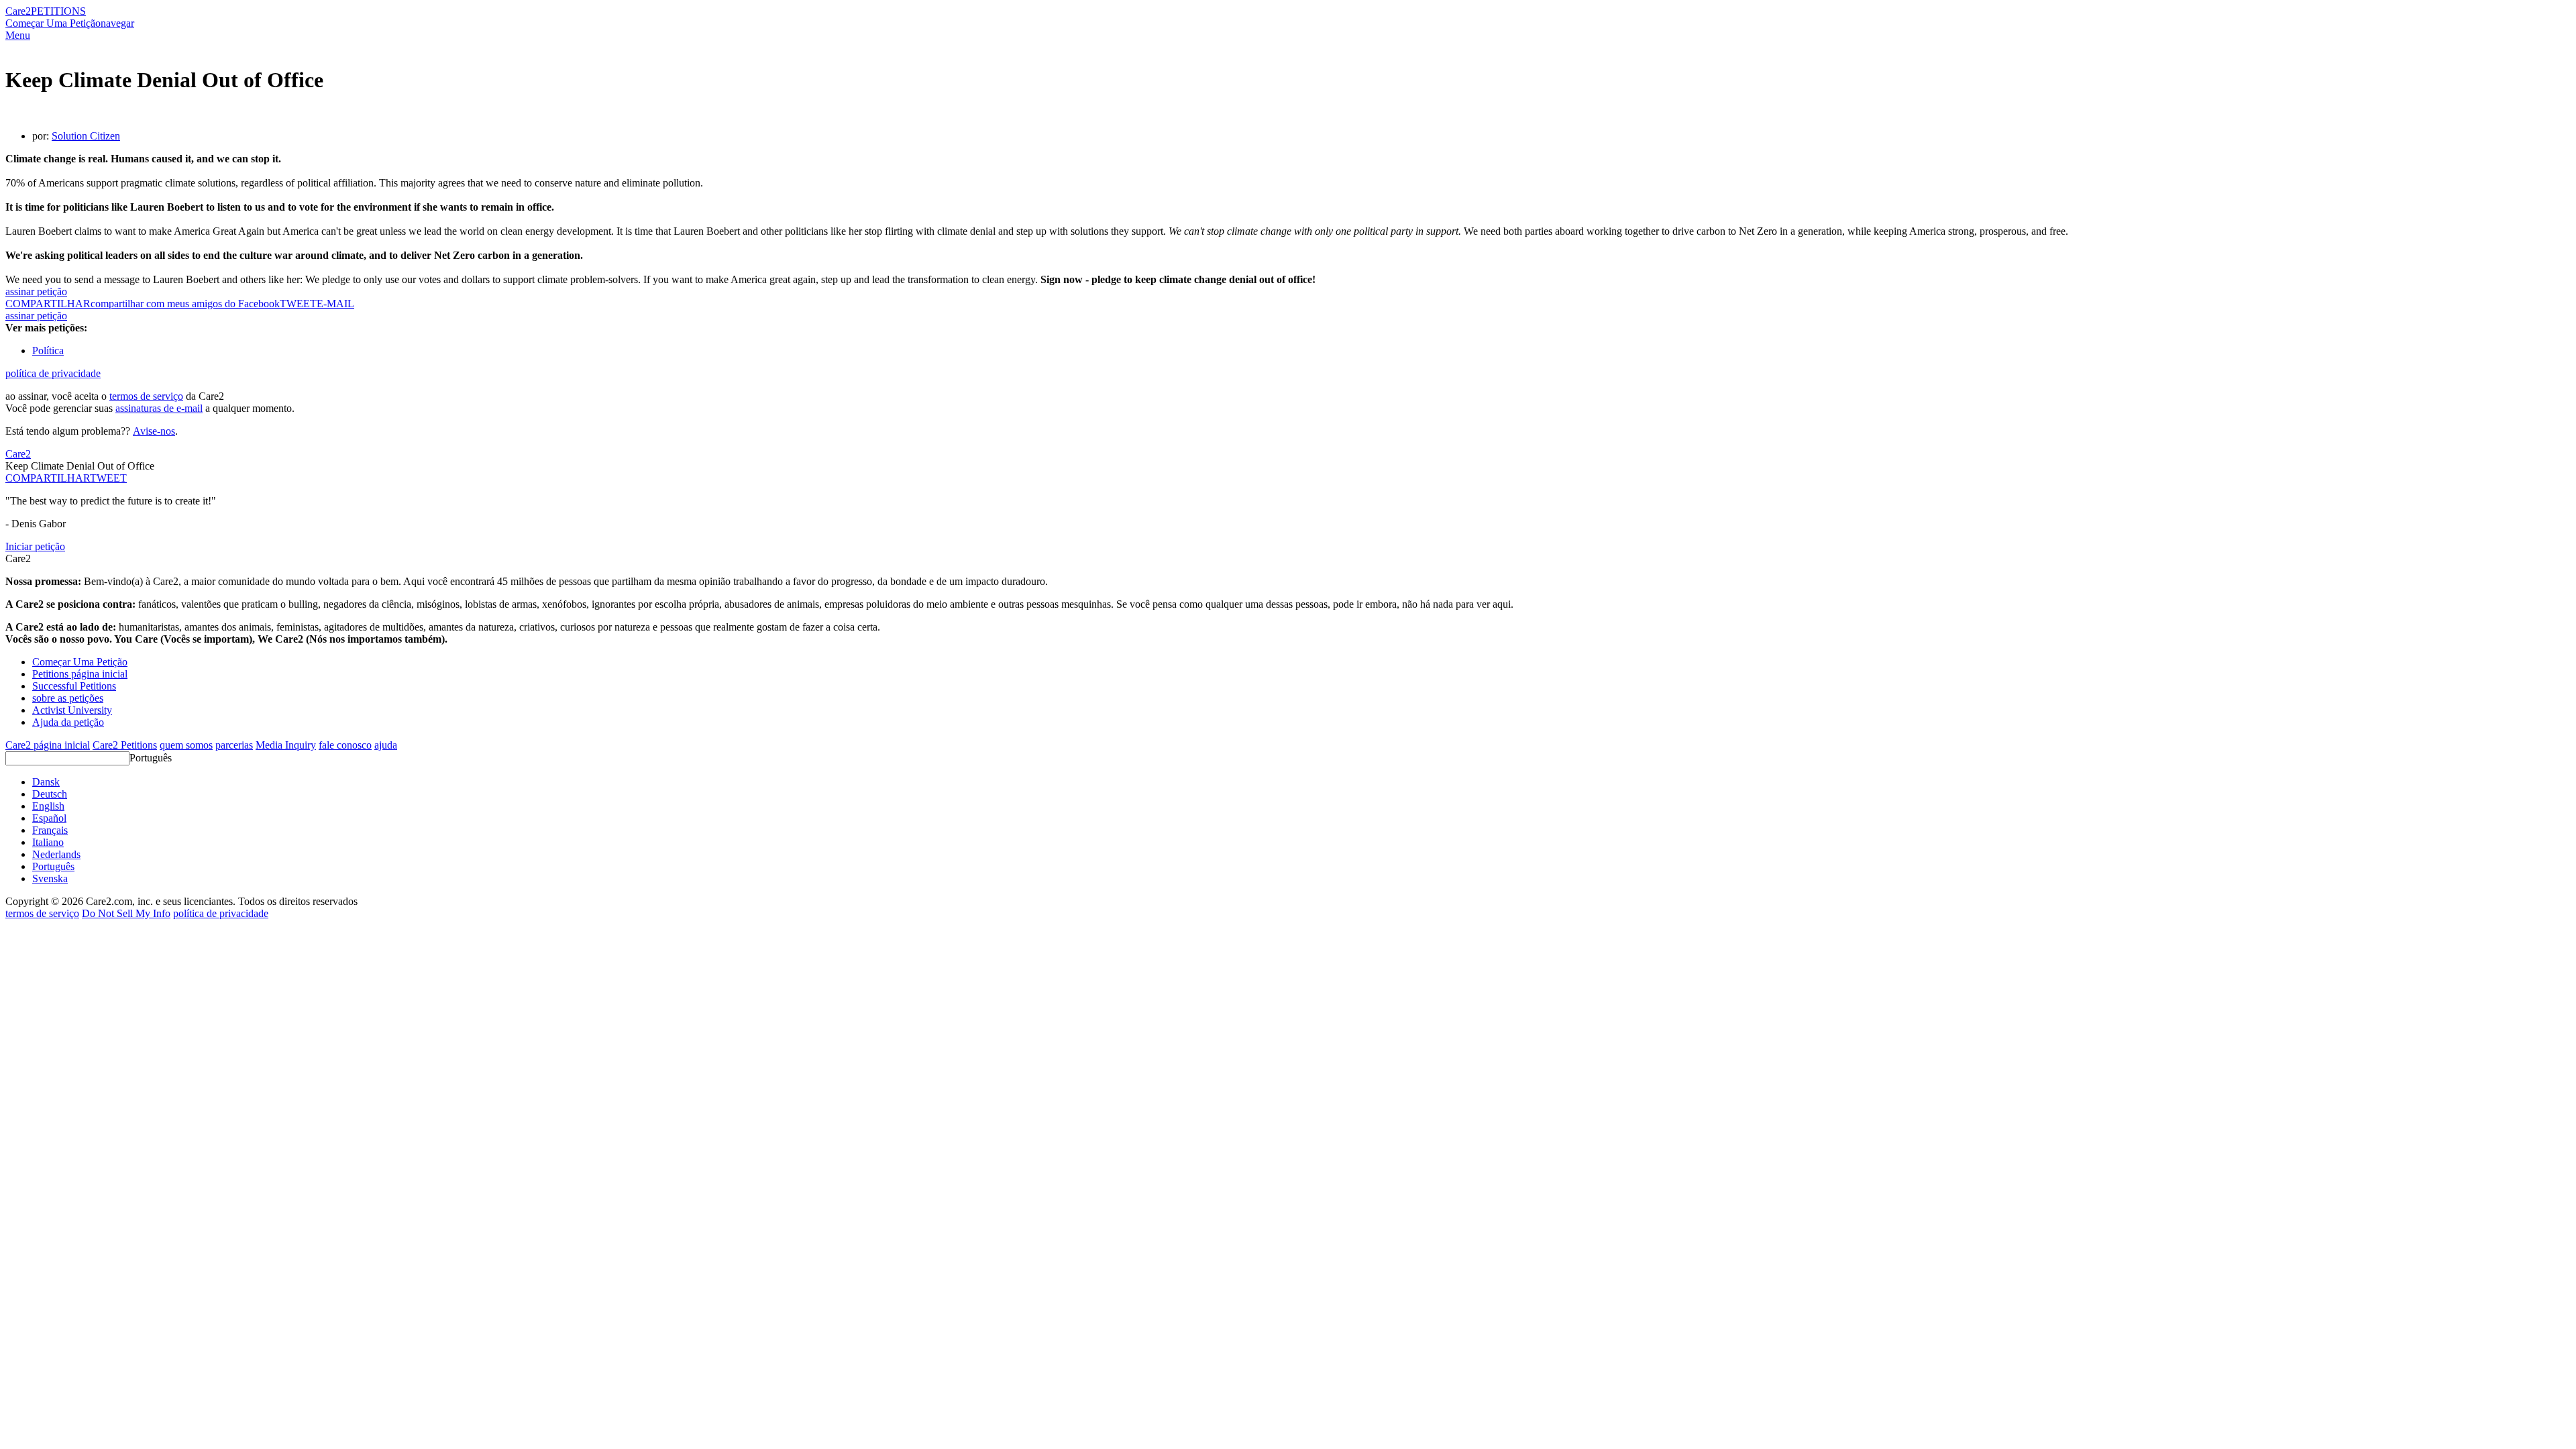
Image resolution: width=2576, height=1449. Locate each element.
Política (48, 351)
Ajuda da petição (68, 722)
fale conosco (345, 745)
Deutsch (50, 794)
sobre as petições (68, 698)
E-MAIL (335, 304)
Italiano (48, 842)
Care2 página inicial (48, 745)
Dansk (46, 782)
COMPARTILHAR (48, 478)
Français (50, 830)
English (48, 806)
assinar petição (36, 291)
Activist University (72, 710)
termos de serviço (146, 396)
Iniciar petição (35, 546)
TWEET (298, 304)
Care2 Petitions (125, 745)
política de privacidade (53, 373)
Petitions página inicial (80, 674)
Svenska (50, 878)
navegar (117, 23)
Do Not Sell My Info (126, 913)
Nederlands (56, 854)
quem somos (186, 745)
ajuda (386, 745)
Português (151, 758)
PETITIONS (58, 11)
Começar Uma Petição (53, 23)
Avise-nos (154, 431)
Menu (18, 35)
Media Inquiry (286, 745)
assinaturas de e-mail (159, 408)
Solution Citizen (86, 136)
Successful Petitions (74, 686)
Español (49, 818)
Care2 (18, 11)
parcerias (234, 745)
